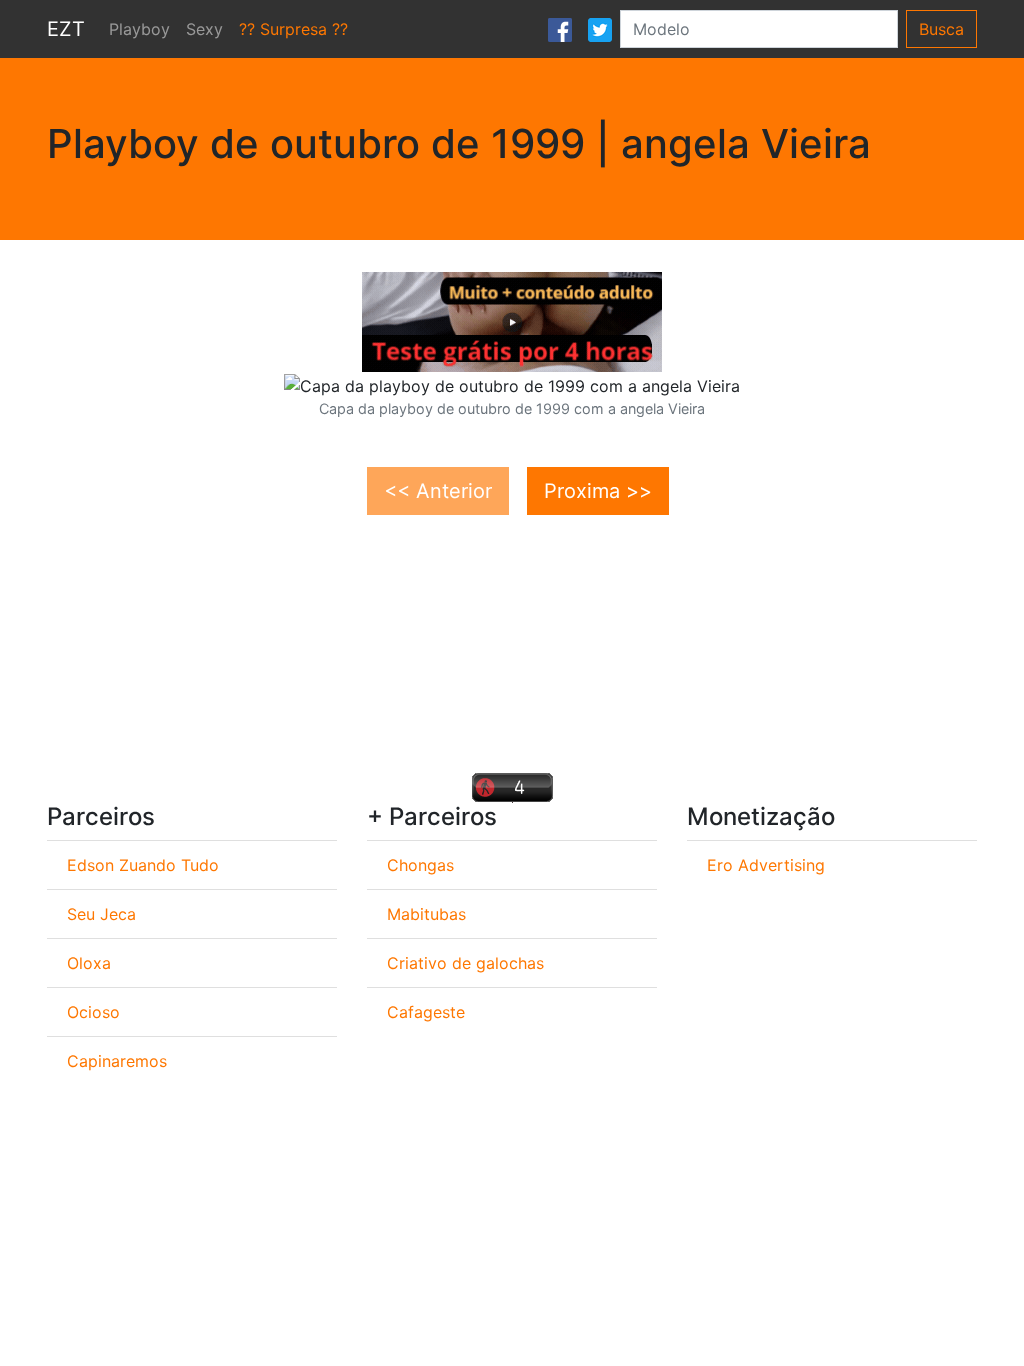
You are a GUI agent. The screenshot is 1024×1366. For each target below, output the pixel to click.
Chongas (420, 865)
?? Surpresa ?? (293, 29)
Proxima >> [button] (598, 491)
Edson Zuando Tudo (143, 865)
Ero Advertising (766, 865)
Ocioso (93, 1012)
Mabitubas (426, 914)
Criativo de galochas (465, 963)
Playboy (139, 29)
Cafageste (426, 1012)
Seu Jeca (101, 914)
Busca (941, 29)
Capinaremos (117, 1061)
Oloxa (89, 963)
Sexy (204, 29)
